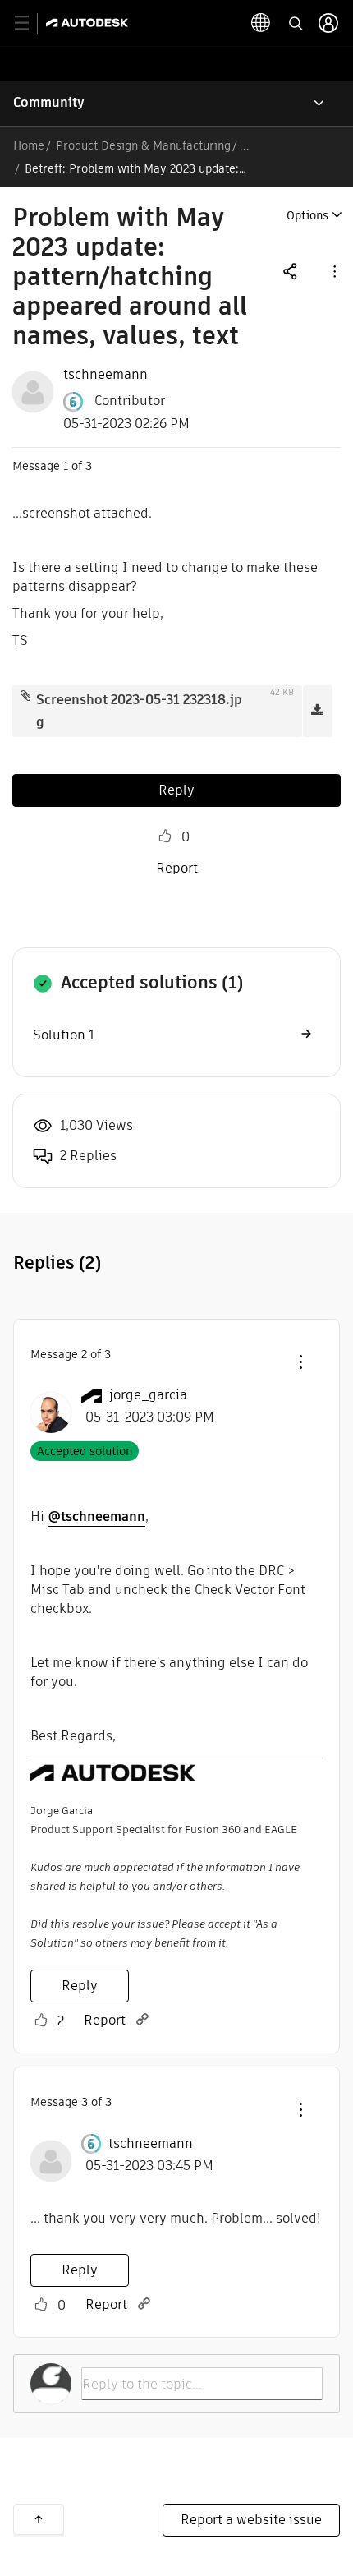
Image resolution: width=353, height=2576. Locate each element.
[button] (333, 271)
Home (29, 145)
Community (49, 102)
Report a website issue (251, 2520)
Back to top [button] (39, 2519)
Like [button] (165, 836)
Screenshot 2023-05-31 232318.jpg (139, 711)
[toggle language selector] (261, 23)
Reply (176, 790)
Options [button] (307, 215)
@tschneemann (96, 1516)
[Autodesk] (89, 23)
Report (177, 868)
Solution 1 (64, 1035)
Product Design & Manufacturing (143, 145)
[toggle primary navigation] (31, 23)
